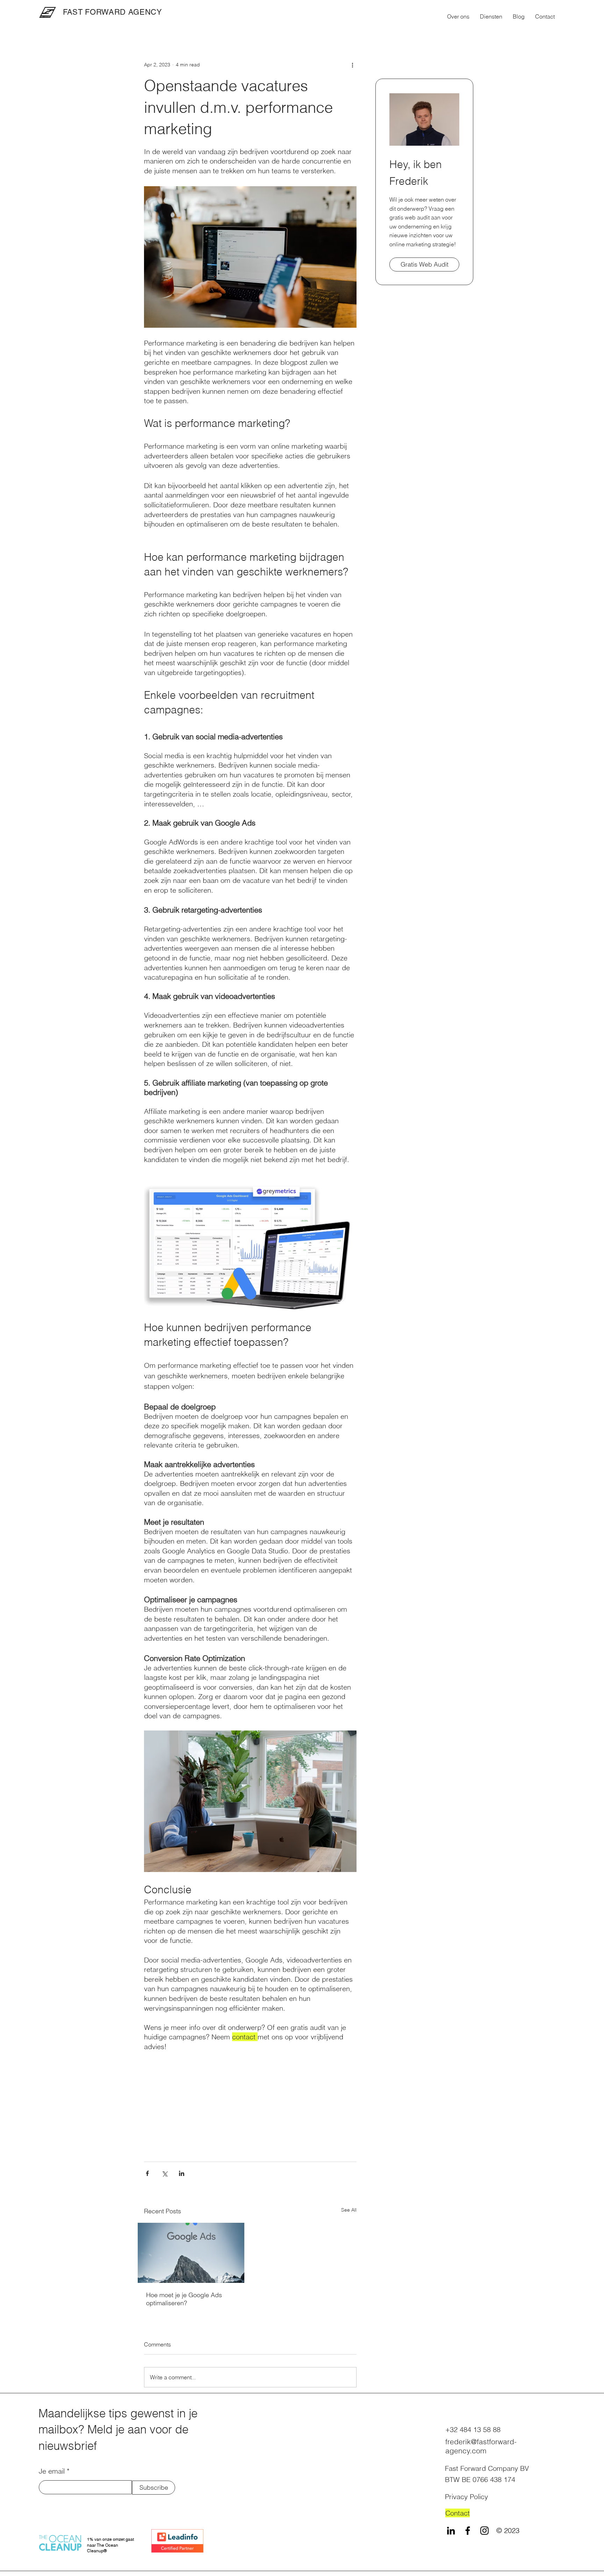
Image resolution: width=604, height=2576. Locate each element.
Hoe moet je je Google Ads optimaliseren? (184, 2299)
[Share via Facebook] (147, 2173)
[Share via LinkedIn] (182, 2173)
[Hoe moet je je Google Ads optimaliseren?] (191, 2253)
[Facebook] (468, 2531)
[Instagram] (484, 2531)
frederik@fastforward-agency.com (481, 2446)
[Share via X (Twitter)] (164, 2173)
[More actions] (352, 65)
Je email (52, 2471)
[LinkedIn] (451, 2531)
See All (349, 2210)
